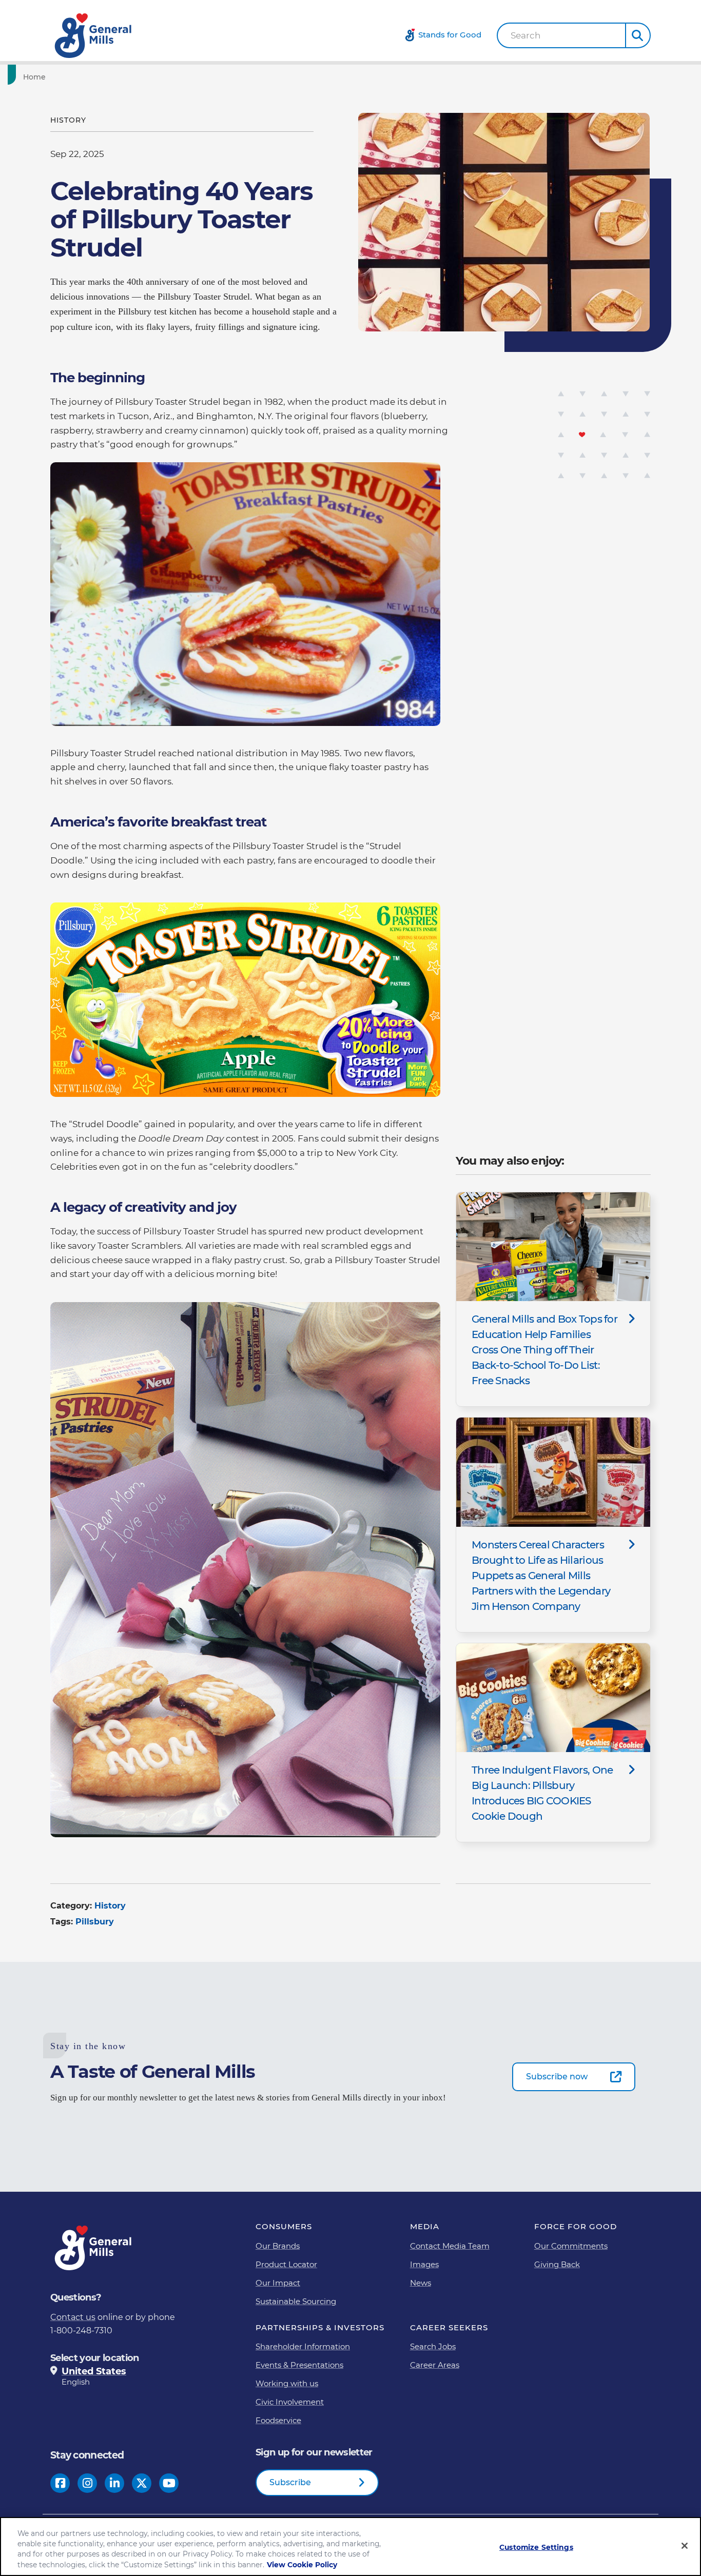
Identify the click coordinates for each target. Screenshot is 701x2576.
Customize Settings (536, 2547)
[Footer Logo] (94, 2248)
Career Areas (435, 2365)
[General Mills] (94, 36)
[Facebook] (60, 2483)
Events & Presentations (299, 2365)
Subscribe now (557, 2077)
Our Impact (278, 2283)
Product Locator (286, 2264)
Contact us (73, 2317)
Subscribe (290, 2482)
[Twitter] (142, 2483)
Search (526, 36)
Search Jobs (433, 2346)
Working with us (287, 2383)
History (110, 1906)
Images (424, 2264)
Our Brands (278, 2246)
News (421, 2283)
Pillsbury (95, 1922)
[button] (638, 35)
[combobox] (561, 35)
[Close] (685, 2546)
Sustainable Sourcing (296, 2301)
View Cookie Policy (302, 2565)
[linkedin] (115, 2483)
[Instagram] (87, 2483)
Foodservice (278, 2420)
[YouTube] (169, 2483)
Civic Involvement (290, 2402)
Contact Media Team (450, 2246)
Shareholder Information (303, 2346)
